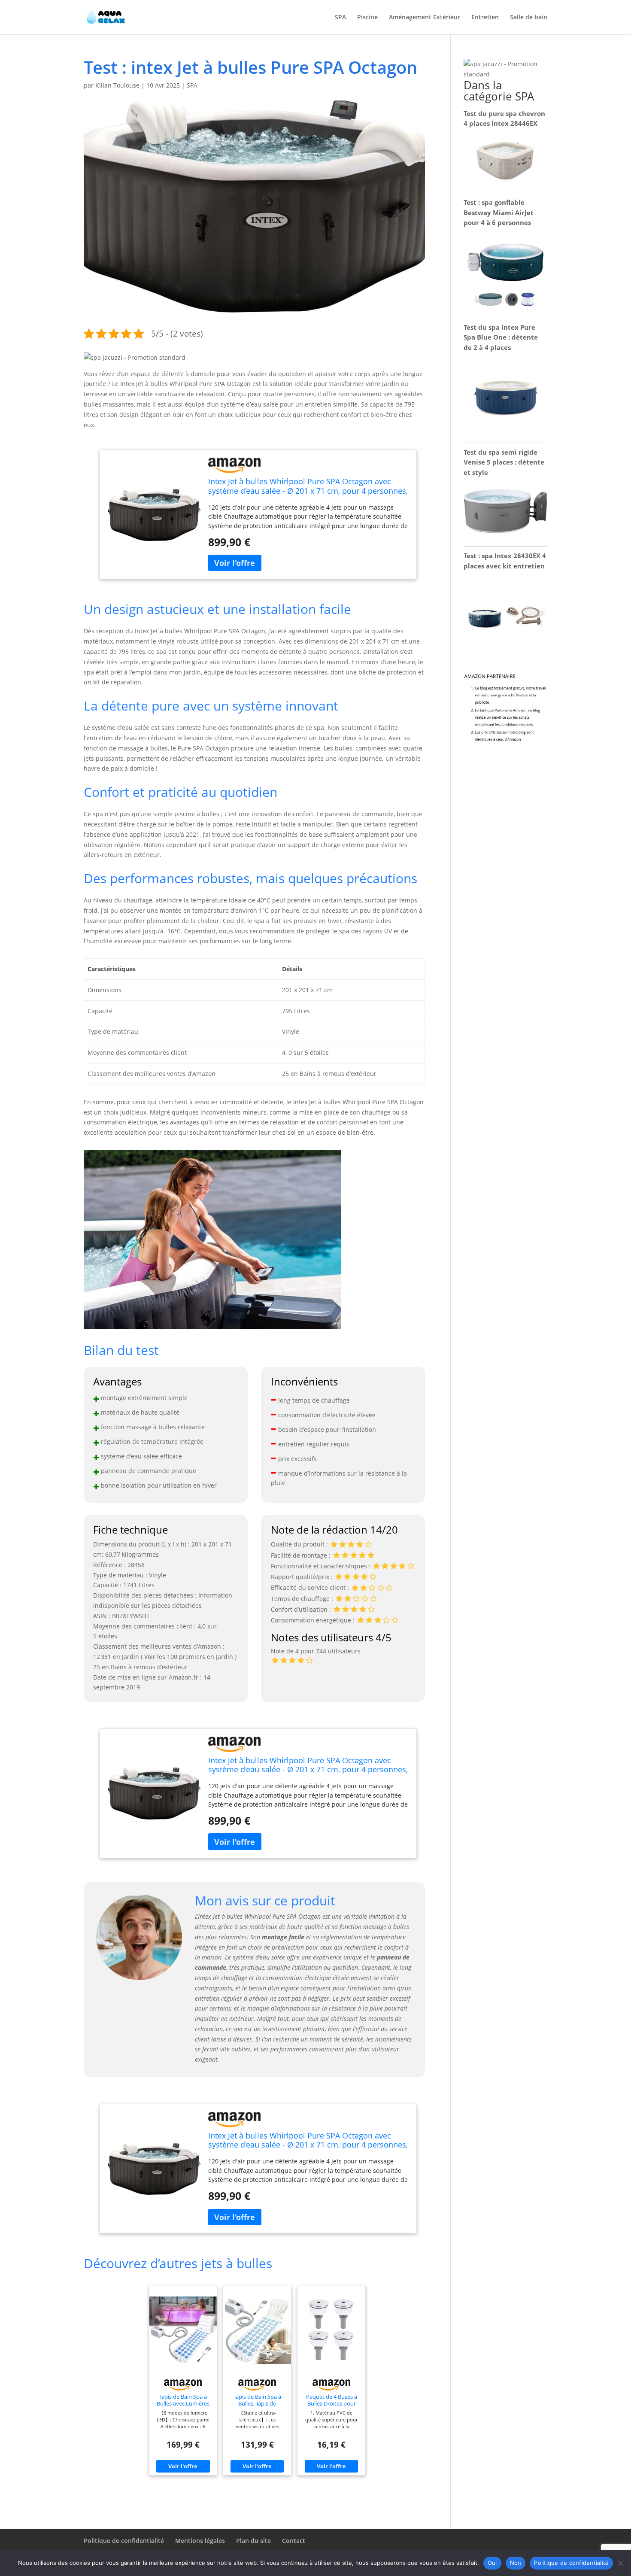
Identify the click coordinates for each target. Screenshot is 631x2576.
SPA (340, 18)
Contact (294, 2541)
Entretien (485, 18)
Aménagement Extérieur (425, 18)
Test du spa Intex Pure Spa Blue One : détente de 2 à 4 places (501, 337)
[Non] (620, 2563)
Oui (492, 2563)
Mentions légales (200, 2541)
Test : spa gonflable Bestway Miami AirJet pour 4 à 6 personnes (499, 213)
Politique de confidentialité (124, 2541)
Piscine (367, 18)
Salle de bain (529, 18)
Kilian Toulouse (117, 85)
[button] (135, 357)
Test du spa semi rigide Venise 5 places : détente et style (504, 462)
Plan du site (253, 2541)
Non (516, 2563)
